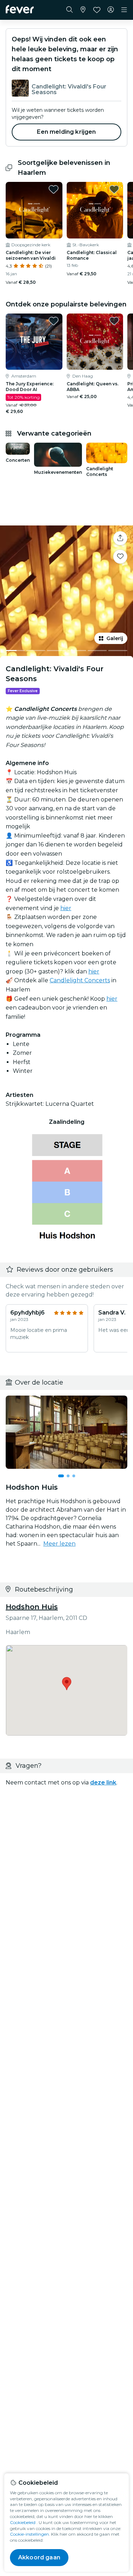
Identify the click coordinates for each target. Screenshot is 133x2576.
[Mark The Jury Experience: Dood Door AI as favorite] (54, 321)
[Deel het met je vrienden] (120, 538)
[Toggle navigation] (124, 10)
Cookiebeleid (23, 2522)
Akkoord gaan (39, 2557)
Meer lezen (59, 1544)
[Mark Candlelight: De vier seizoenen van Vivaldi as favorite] (54, 189)
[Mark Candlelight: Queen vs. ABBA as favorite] (114, 321)
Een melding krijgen (66, 132)
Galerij (115, 638)
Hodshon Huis (32, 1607)
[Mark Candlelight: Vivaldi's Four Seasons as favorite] (120, 557)
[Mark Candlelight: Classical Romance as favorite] (114, 189)
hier (66, 908)
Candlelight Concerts (80, 980)
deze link (103, 1782)
